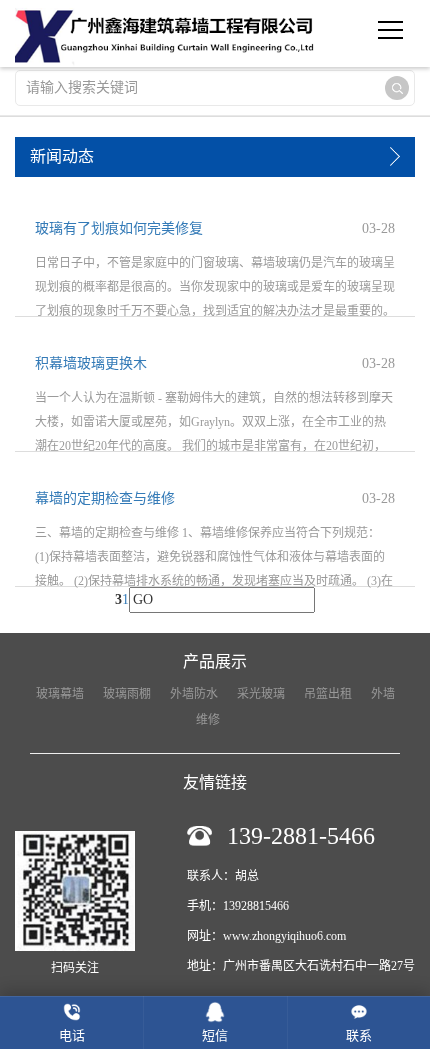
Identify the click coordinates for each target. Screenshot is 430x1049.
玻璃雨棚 (127, 694)
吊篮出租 (328, 694)
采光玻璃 (261, 694)
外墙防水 (194, 694)
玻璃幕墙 (60, 694)
